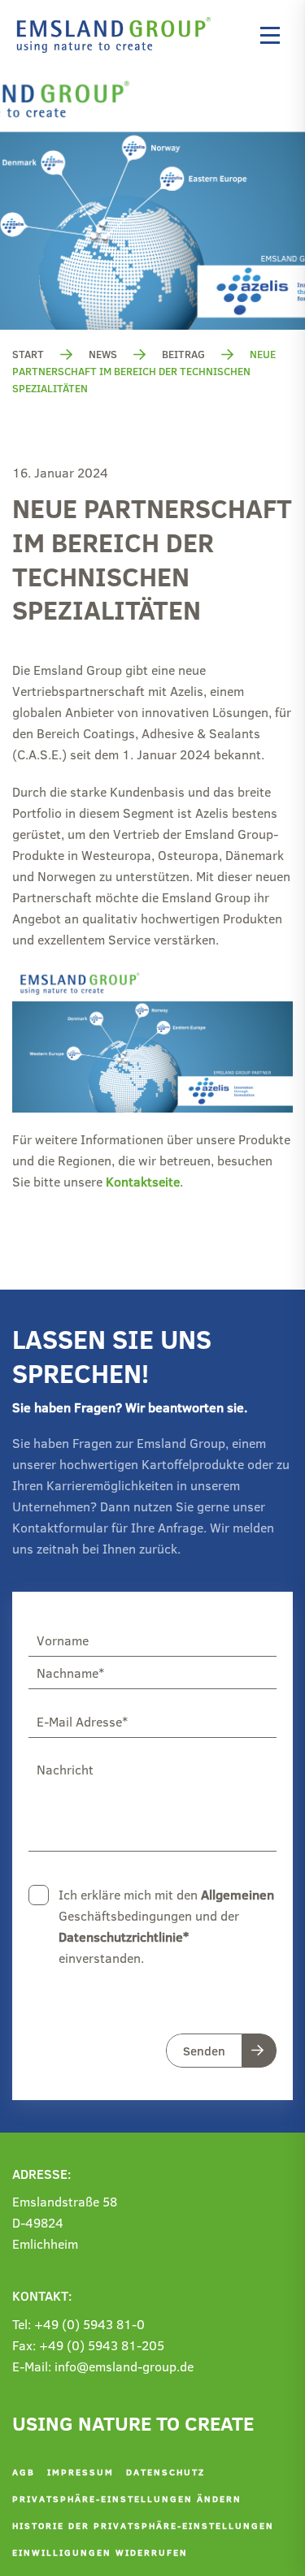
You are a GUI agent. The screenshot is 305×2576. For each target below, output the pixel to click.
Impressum (81, 2472)
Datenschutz (166, 2472)
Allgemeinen (237, 1894)
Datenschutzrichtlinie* (124, 1936)
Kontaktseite (143, 1181)
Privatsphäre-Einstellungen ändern (127, 2498)
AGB (24, 2472)
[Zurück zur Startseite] (118, 35)
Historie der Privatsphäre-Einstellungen (143, 2525)
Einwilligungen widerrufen (100, 2552)
